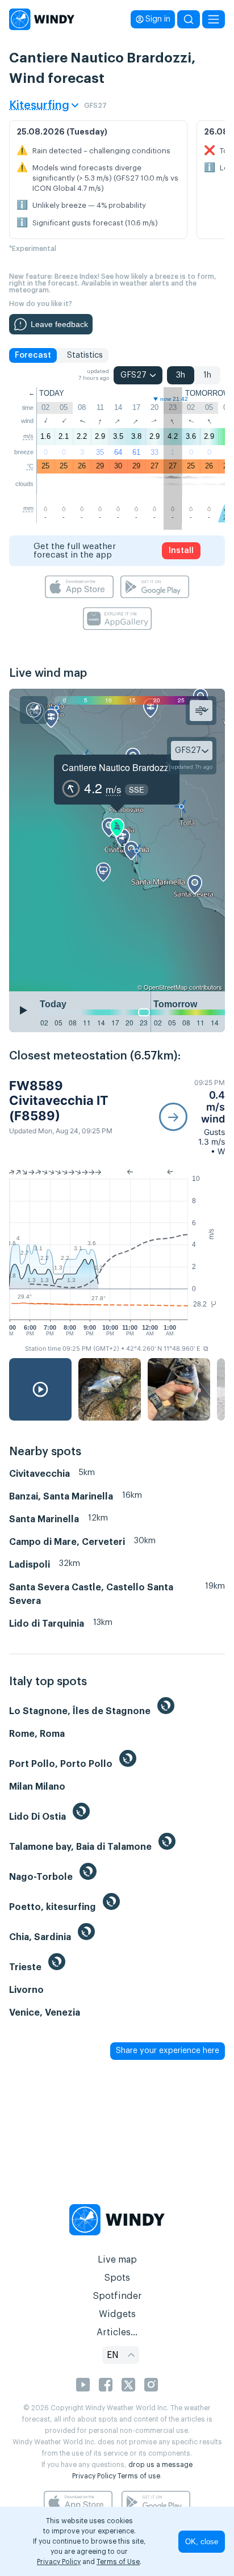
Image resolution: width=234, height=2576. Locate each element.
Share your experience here (168, 2051)
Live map (117, 2260)
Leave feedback (59, 324)
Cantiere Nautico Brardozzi (116, 767)
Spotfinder (117, 2296)
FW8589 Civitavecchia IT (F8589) (59, 1101)
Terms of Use (118, 2562)
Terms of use (139, 2476)
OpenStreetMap (166, 987)
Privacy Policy (94, 2476)
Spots (117, 2278)
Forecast (33, 355)
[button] (192, 1117)
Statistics (85, 355)
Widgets (117, 2314)
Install (181, 551)
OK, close (202, 2542)
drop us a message (160, 2465)
